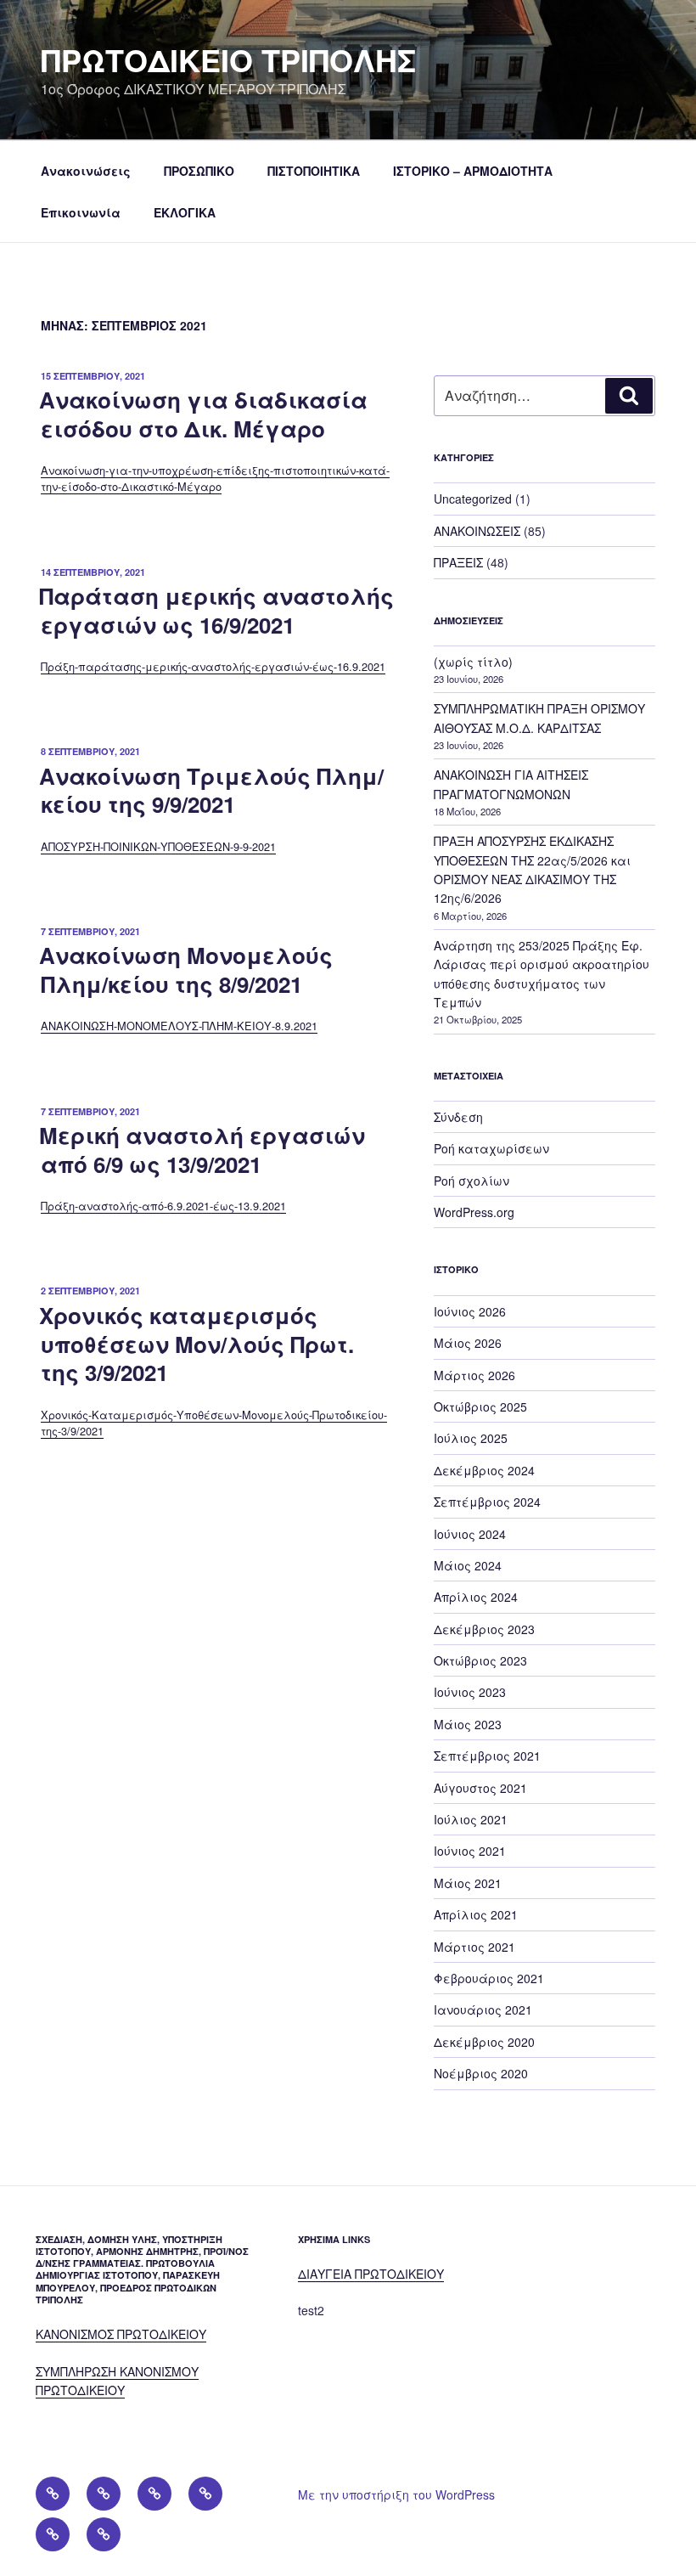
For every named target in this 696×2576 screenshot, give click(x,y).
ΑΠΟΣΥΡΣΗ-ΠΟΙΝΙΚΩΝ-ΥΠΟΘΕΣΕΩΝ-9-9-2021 (158, 846)
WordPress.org (474, 1212)
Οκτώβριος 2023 (480, 1660)
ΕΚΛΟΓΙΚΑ (185, 212)
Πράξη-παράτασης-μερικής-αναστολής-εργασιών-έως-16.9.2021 (213, 666)
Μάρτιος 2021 (474, 1947)
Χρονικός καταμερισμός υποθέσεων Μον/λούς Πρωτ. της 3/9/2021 (196, 1344)
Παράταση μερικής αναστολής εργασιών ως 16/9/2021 (216, 610)
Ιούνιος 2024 (470, 1534)
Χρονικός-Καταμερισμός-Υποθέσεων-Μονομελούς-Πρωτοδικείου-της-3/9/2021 (214, 1423)
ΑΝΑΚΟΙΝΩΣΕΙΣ (477, 531)
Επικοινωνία (81, 212)
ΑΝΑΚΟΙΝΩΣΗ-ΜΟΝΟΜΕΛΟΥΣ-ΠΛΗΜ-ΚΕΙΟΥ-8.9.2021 (179, 1026)
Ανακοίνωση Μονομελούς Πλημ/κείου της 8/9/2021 (186, 970)
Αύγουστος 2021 (480, 1788)
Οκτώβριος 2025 (480, 1406)
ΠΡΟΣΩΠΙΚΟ (199, 171)
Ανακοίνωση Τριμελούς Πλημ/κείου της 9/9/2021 (211, 790)
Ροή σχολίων (471, 1181)
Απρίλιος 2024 (476, 1597)
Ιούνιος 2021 (470, 1851)
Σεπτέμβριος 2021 (487, 1756)
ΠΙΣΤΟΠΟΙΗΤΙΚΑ (314, 171)
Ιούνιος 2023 (470, 1692)
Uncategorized (473, 499)
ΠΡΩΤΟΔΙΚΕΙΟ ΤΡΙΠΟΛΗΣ (228, 59)
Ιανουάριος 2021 (483, 2010)
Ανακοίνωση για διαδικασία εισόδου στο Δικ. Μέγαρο (203, 414)
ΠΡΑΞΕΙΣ (458, 562)
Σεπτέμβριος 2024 (487, 1502)
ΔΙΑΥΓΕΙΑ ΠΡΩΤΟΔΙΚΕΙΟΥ (371, 2274)
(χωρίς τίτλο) (473, 662)
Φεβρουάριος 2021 (489, 1978)
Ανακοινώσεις (86, 171)
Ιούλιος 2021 (471, 1819)
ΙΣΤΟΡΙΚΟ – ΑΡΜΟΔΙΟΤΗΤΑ (473, 171)
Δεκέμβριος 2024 (484, 1470)
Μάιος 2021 (468, 1883)
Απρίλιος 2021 (476, 1914)
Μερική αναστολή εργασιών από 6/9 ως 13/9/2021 (202, 1150)
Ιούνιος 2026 (470, 1311)
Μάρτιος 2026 (474, 1375)
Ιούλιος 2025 (471, 1438)
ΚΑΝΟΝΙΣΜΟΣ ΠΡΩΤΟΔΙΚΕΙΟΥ (121, 2334)
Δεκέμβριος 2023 (484, 1629)
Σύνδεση (458, 1117)
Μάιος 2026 (468, 1343)
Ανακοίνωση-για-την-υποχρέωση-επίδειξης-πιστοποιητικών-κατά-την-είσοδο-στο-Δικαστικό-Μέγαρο (215, 478)
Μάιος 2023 (468, 1724)
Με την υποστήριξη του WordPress (396, 2494)
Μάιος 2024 (468, 1565)
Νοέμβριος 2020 (481, 2073)
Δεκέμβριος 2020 (484, 2042)
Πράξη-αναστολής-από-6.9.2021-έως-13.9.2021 (163, 1206)
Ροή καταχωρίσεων (491, 1148)
